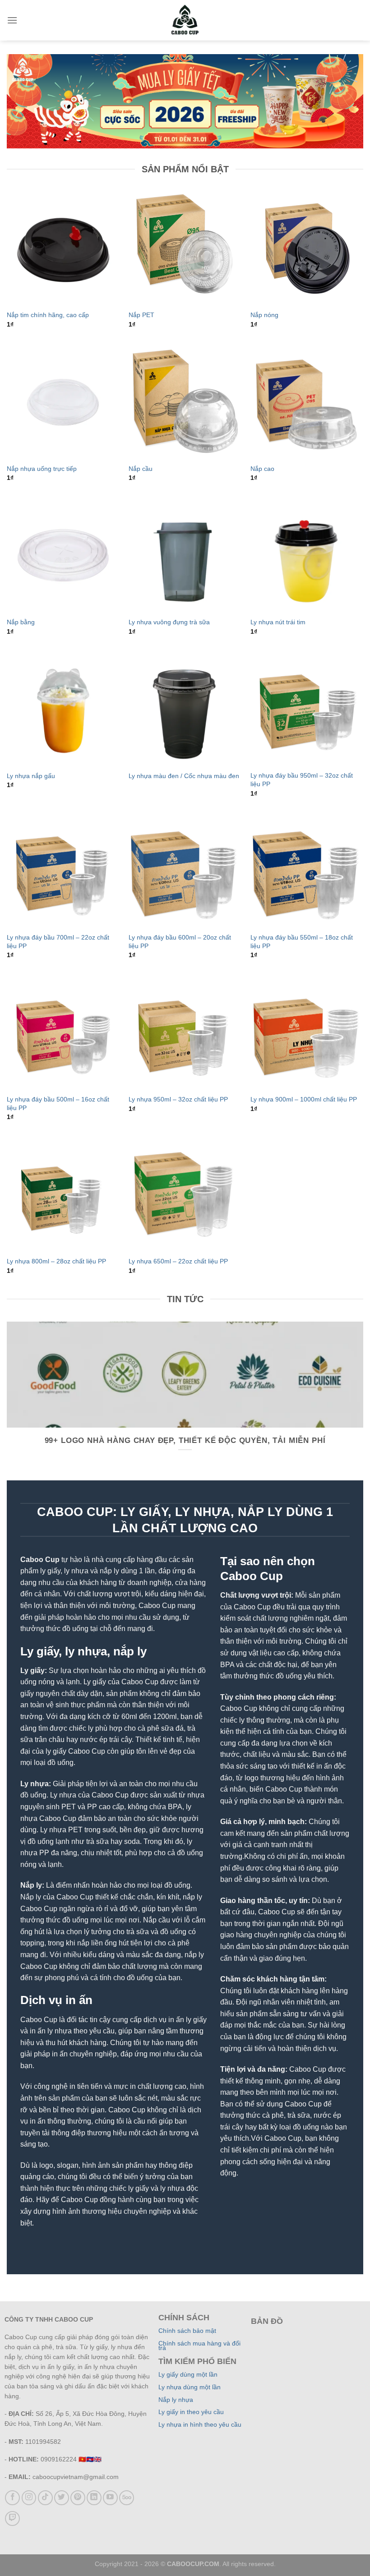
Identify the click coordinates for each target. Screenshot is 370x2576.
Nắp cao (262, 469)
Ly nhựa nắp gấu (31, 776)
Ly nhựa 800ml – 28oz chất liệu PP (56, 1261)
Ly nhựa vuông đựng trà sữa (169, 622)
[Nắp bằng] (63, 556)
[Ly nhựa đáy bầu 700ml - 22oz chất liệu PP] (63, 871)
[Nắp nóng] (307, 248)
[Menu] (12, 20)
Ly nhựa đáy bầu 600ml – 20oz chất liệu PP (180, 942)
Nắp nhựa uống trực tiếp (42, 469)
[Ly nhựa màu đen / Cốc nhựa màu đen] (185, 709)
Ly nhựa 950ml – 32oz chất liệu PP (178, 1099)
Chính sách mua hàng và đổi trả (199, 2346)
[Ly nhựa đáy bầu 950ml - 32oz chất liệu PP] (307, 709)
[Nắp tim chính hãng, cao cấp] (63, 248)
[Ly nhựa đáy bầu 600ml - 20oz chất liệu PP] (185, 871)
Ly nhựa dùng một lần (190, 2387)
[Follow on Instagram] (29, 2498)
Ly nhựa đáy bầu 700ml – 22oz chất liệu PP (58, 942)
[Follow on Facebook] (12, 2498)
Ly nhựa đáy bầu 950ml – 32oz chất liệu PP (302, 780)
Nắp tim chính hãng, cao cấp (48, 315)
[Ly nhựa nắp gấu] (63, 709)
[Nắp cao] (307, 402)
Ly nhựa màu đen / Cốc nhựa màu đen (184, 776)
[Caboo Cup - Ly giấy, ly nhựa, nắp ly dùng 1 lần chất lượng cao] (185, 20)
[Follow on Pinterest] (78, 2498)
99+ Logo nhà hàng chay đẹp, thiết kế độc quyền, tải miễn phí (185, 1440)
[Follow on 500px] (127, 2498)
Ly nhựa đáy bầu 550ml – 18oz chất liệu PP (302, 942)
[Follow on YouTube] (110, 2498)
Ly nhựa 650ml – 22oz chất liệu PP (178, 1261)
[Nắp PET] (185, 248)
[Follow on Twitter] (62, 2498)
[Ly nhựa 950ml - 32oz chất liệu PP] (185, 1032)
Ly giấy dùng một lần (188, 2375)
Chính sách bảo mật (187, 2331)
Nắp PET (141, 315)
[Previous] (7, 1400)
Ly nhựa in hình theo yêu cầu (200, 2425)
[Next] (363, 1400)
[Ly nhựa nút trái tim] (307, 556)
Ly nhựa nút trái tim (278, 622)
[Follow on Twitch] (12, 2518)
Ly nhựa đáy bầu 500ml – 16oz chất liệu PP (58, 1104)
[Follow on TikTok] (45, 2498)
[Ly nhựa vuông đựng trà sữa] (185, 556)
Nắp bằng (21, 622)
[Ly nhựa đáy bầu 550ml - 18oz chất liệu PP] (307, 871)
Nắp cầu (141, 469)
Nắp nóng (264, 315)
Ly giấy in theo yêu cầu (191, 2412)
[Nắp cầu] (185, 402)
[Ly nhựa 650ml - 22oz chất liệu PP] (185, 1194)
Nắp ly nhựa (176, 2400)
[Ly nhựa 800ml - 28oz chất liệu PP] (63, 1194)
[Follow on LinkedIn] (94, 2498)
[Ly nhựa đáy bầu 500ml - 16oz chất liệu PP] (63, 1032)
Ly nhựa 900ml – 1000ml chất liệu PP (304, 1099)
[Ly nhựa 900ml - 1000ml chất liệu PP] (307, 1032)
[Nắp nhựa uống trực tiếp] (63, 402)
